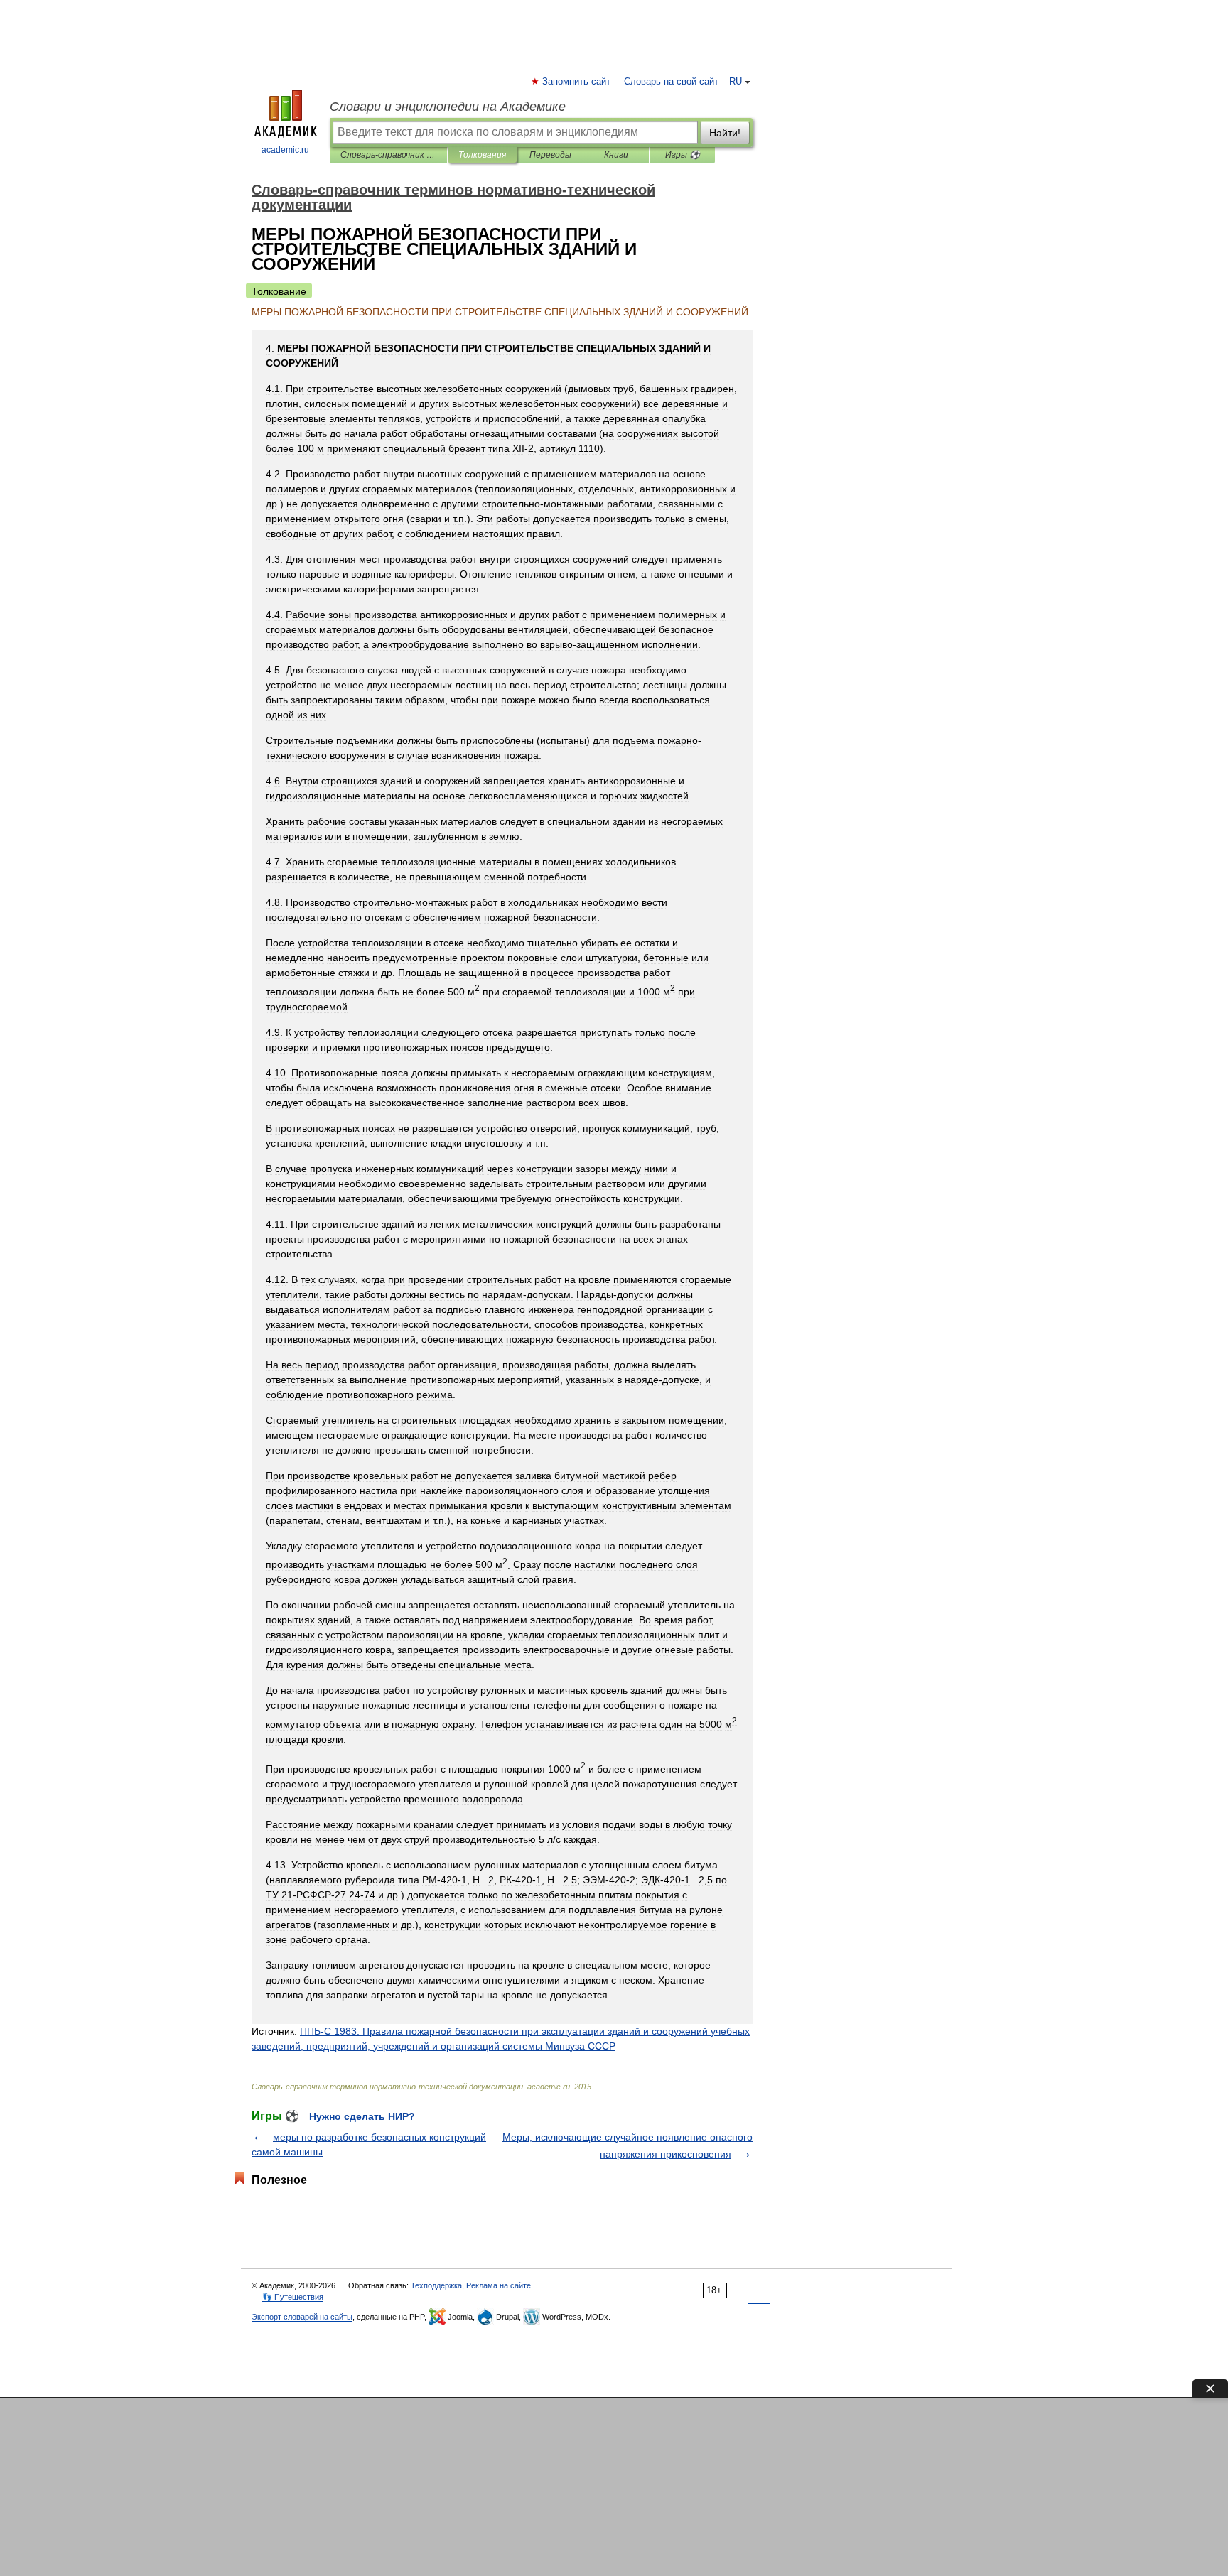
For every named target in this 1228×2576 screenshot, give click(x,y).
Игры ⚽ (683, 155)
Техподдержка (436, 2285)
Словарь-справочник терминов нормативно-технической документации (388, 155)
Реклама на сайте (499, 2285)
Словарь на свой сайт (671, 82)
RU (736, 82)
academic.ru (285, 150)
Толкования (482, 155)
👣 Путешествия (293, 2297)
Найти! (725, 133)
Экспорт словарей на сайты (302, 2317)
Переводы (550, 155)
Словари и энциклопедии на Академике (448, 107)
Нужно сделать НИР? (362, 2116)
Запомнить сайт (577, 82)
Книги (616, 155)
